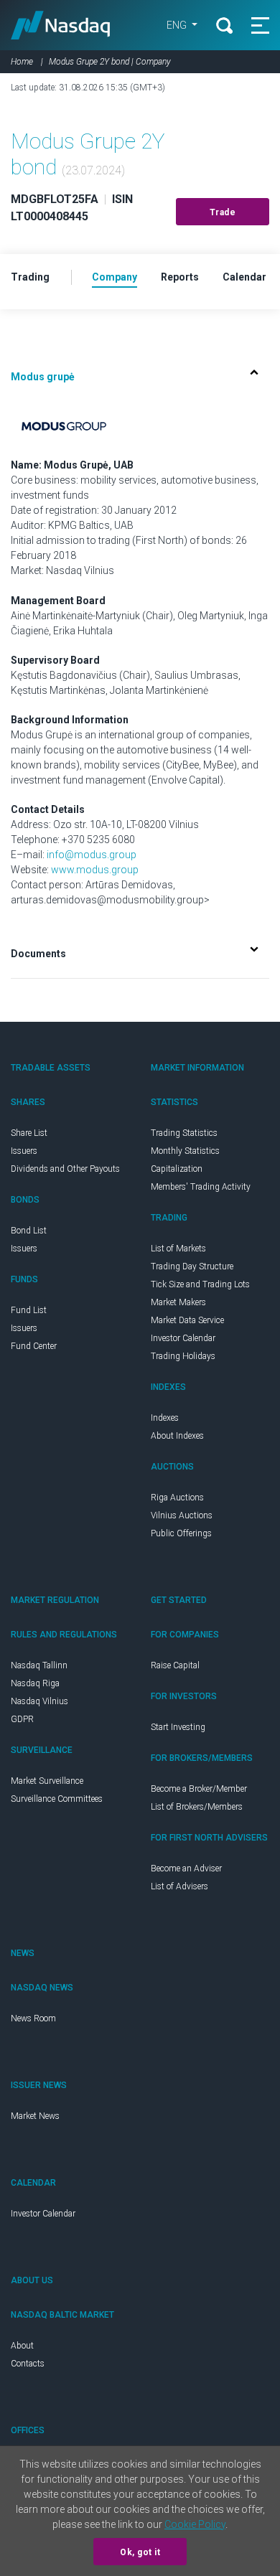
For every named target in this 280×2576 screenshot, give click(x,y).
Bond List (29, 1231)
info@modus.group (92, 855)
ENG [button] (178, 25)
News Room (33, 2018)
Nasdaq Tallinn (39, 1665)
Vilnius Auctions (182, 1515)
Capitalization (177, 1169)
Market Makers (178, 1302)
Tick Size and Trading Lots (200, 1284)
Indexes (165, 1418)
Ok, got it (140, 2552)
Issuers (24, 1151)
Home (22, 62)
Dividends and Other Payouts (65, 1169)
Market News (35, 2116)
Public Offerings (181, 1533)
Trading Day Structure (192, 1266)
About (22, 2346)
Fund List (29, 1310)
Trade (223, 212)
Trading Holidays (183, 1356)
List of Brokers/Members (197, 1807)
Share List (29, 1133)
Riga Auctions (177, 1498)
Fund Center (34, 1346)
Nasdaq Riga (35, 1683)
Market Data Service (187, 1320)
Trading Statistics (184, 1133)
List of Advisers (179, 1886)
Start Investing (178, 1727)
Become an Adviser (186, 1868)
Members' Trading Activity (201, 1187)
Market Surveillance (47, 1781)
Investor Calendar (183, 1338)
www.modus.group (95, 870)
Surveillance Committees (57, 1799)
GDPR (22, 1719)
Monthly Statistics (185, 1151)
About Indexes (177, 1436)
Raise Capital (175, 1665)
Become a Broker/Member (199, 1789)
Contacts (28, 2364)
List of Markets (178, 1249)
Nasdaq (61, 25)
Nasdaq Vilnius (39, 1701)
